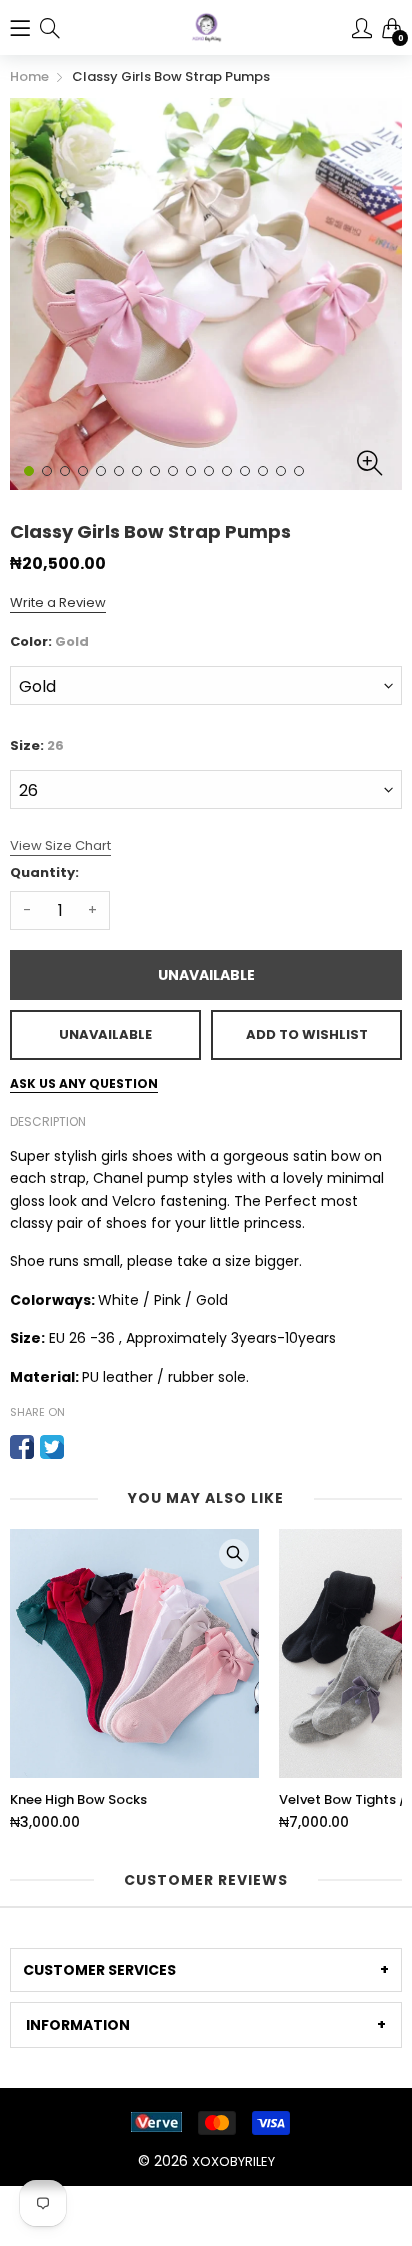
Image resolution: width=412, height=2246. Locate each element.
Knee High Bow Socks (78, 1800)
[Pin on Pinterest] (82, 1447)
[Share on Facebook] (22, 1447)
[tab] (206, 1970)
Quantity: (44, 872)
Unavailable (206, 975)
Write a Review (58, 602)
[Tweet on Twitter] (52, 1447)
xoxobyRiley (233, 2161)
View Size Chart (60, 845)
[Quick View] (234, 1554)
